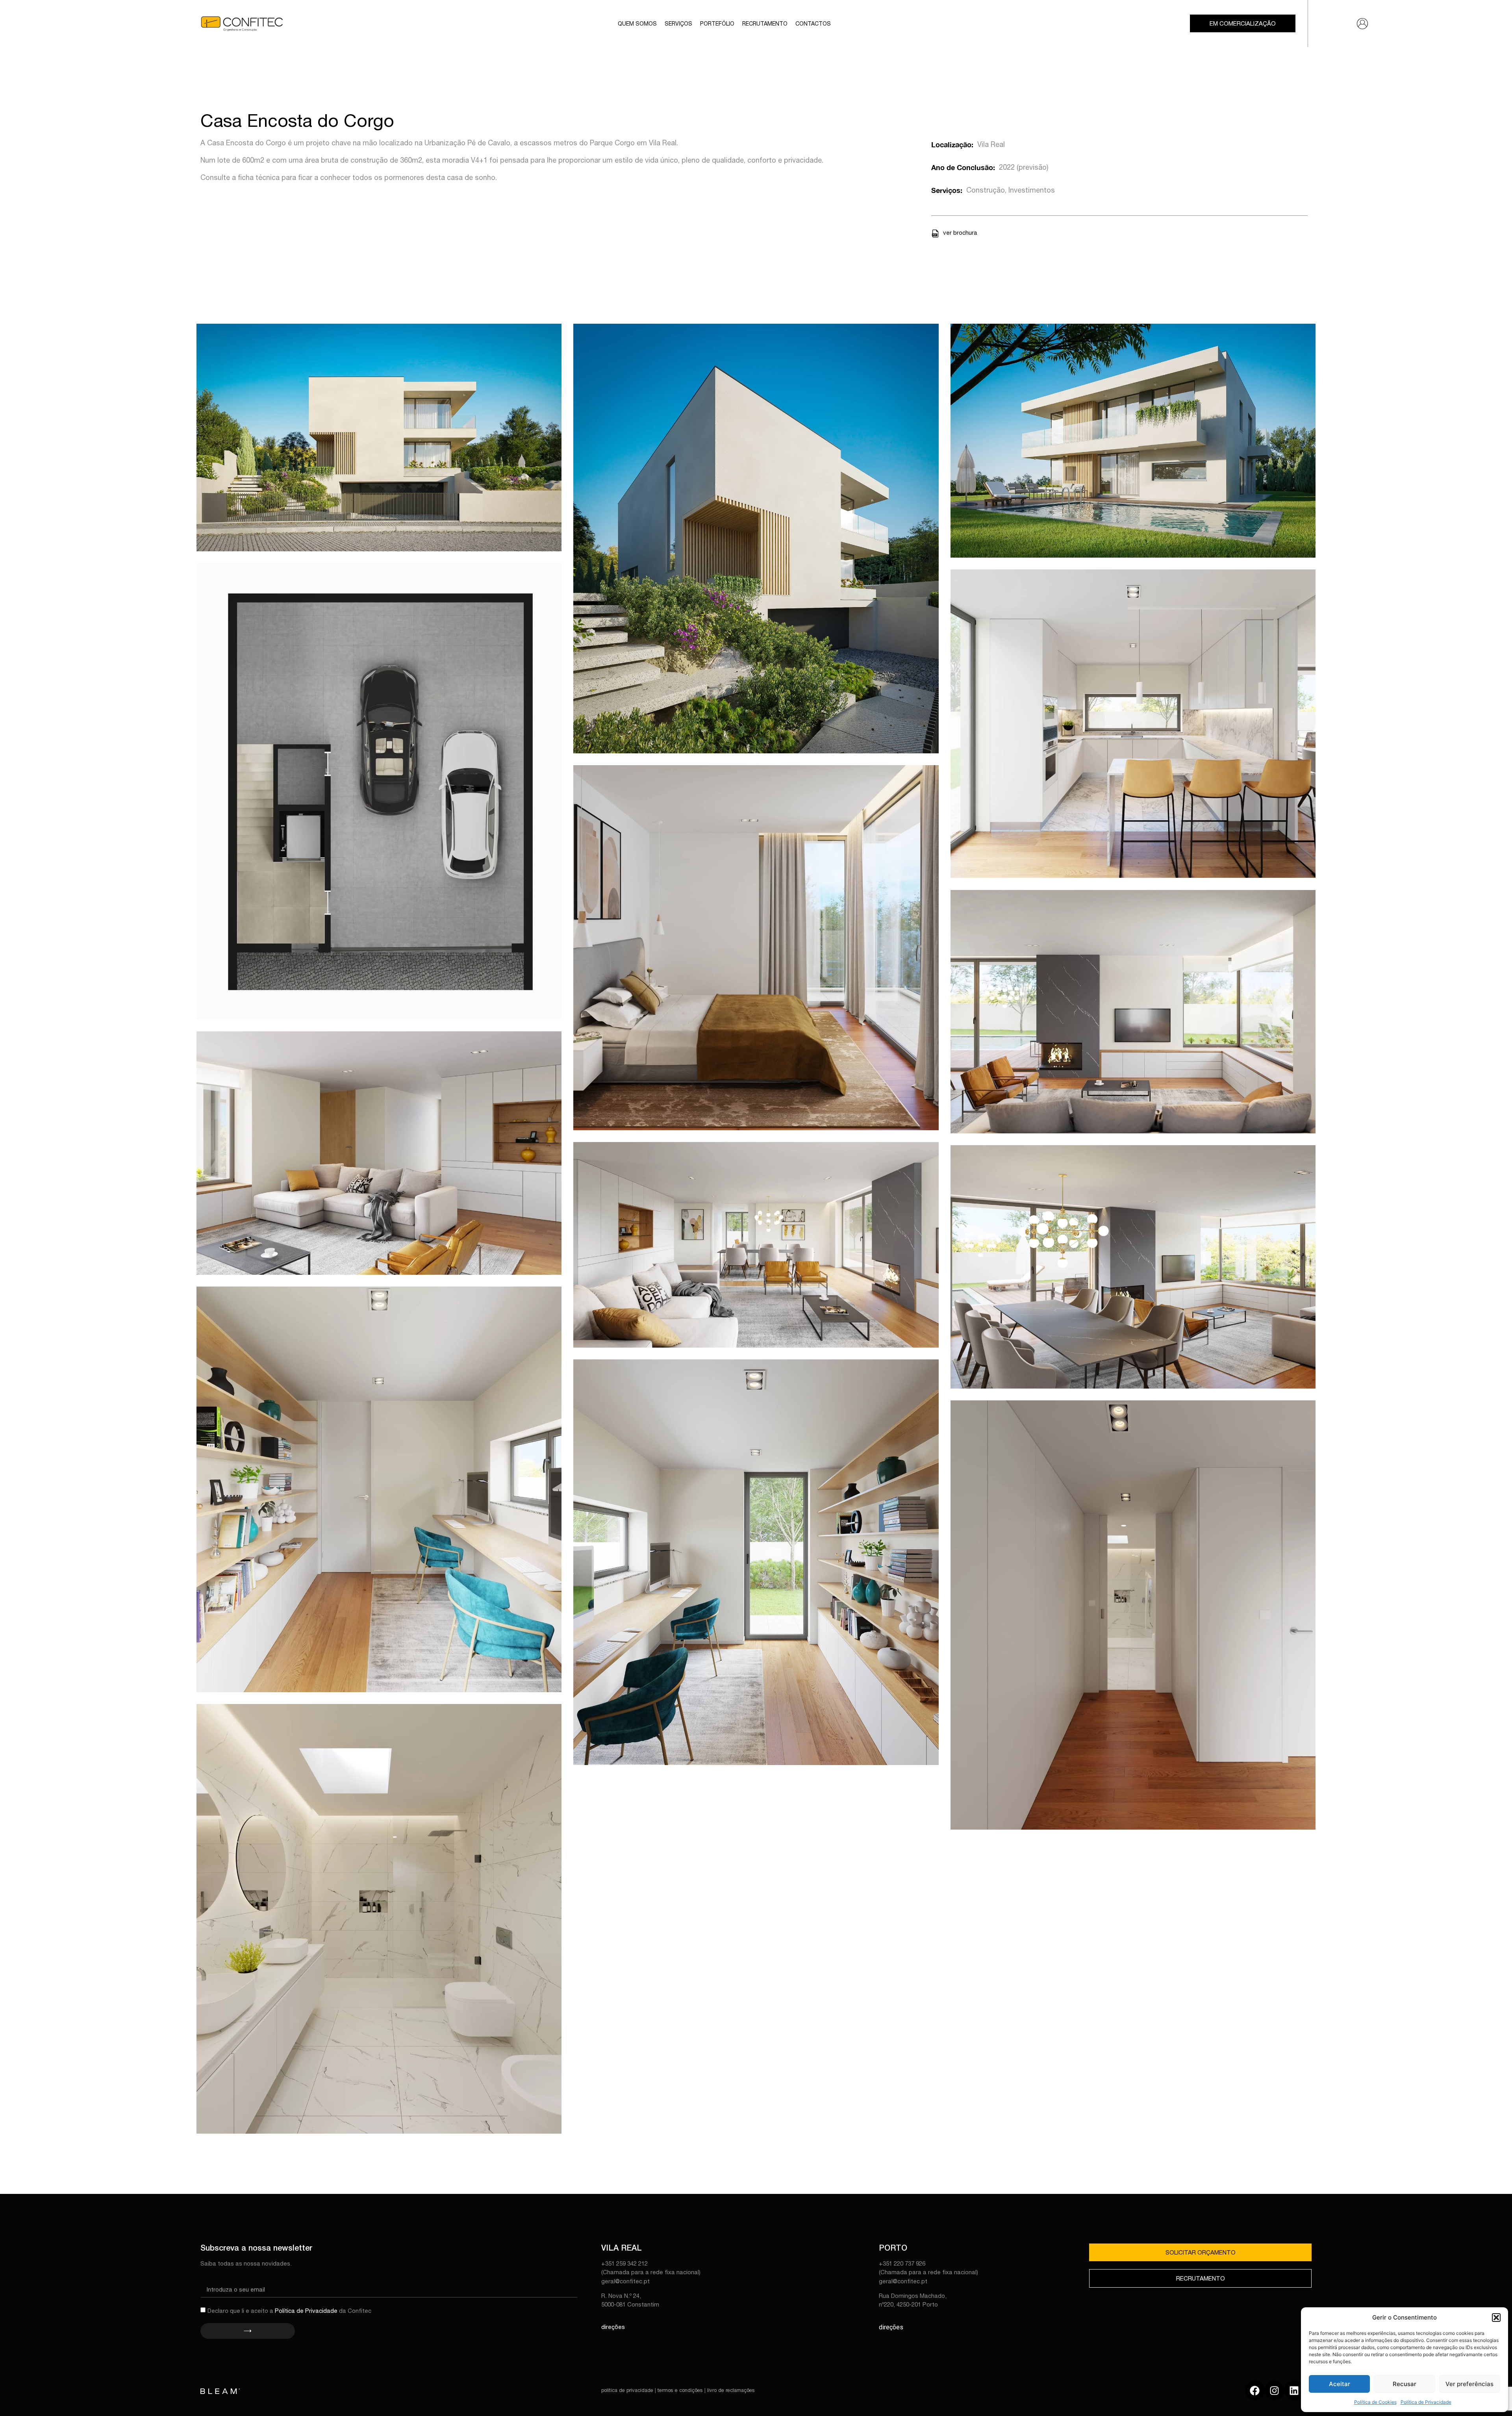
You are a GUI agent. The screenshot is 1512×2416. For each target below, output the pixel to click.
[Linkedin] (1294, 2390)
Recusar (1405, 2384)
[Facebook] (1255, 2390)
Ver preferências (1469, 2384)
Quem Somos (637, 24)
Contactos (813, 24)
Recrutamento (765, 24)
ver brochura (960, 233)
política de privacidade (627, 2390)
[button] (1496, 2318)
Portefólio (717, 24)
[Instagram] (1275, 2390)
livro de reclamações (731, 2390)
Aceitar (1340, 2384)
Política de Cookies (1375, 2402)
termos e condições (680, 2390)
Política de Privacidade (1426, 2402)
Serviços (678, 24)
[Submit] (247, 2331)
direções (613, 2327)
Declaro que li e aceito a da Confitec (289, 2311)
